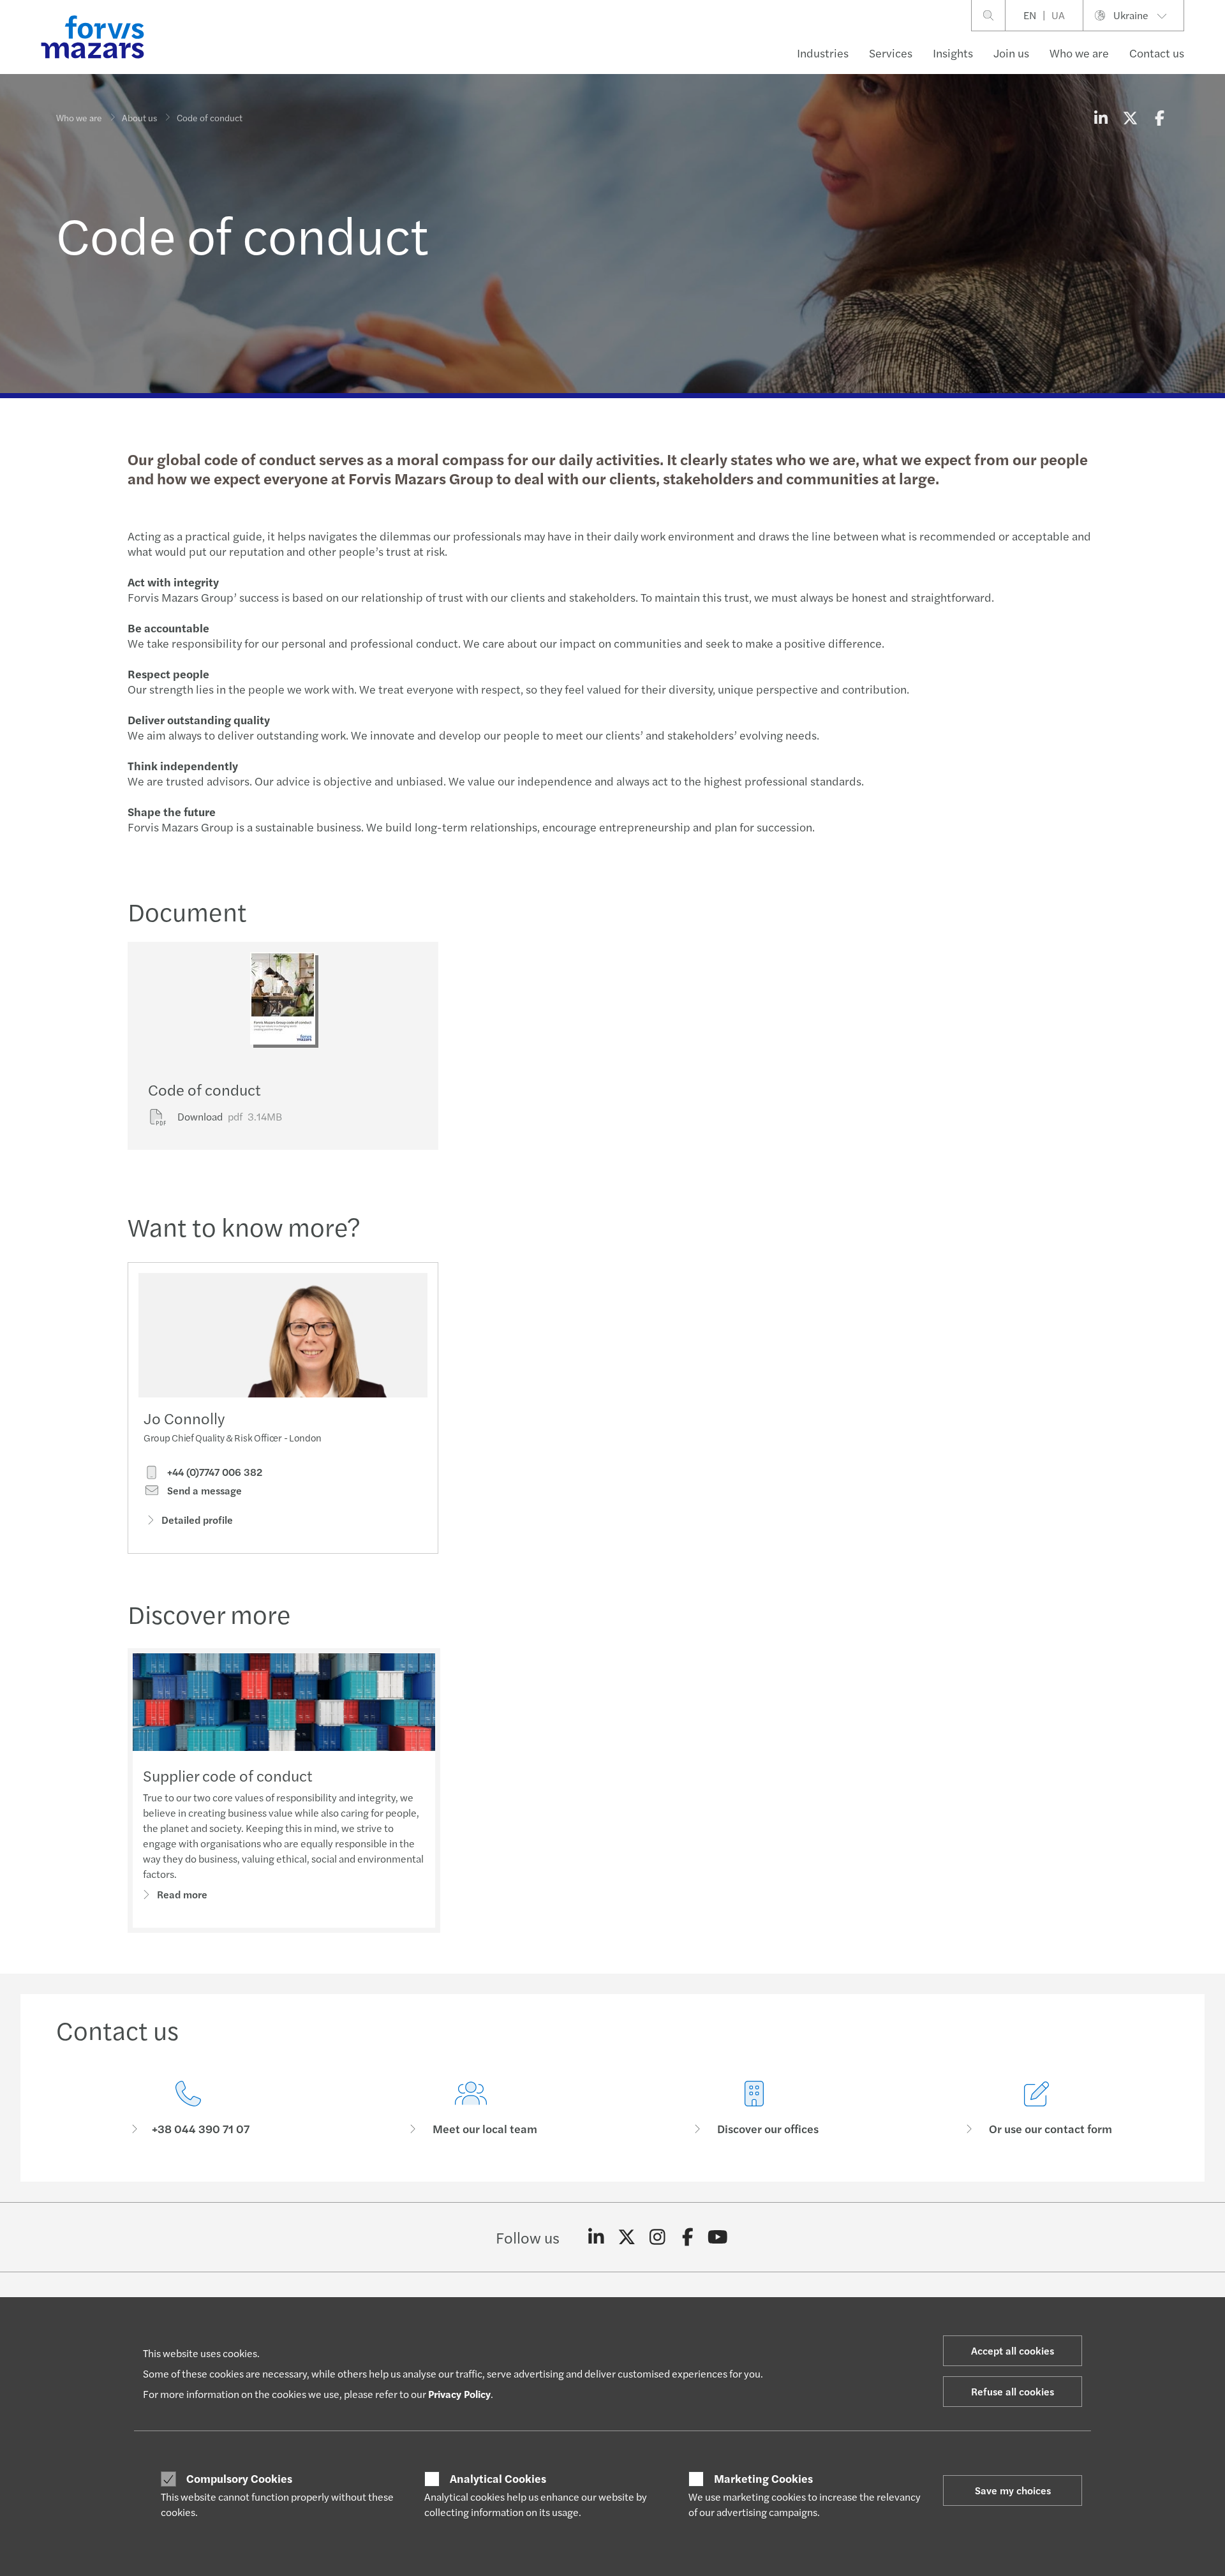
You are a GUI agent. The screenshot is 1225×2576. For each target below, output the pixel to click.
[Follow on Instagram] (657, 2237)
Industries (823, 53)
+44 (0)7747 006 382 (213, 1472)
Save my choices (1013, 2490)
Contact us (1157, 53)
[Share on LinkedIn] (1101, 117)
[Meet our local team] (471, 2109)
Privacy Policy (459, 2394)
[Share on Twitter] (1130, 117)
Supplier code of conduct (228, 1775)
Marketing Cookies (763, 2478)
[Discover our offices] (754, 2109)
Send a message (203, 1491)
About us (139, 117)
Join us (1011, 53)
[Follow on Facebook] (687, 2237)
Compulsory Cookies (239, 2478)
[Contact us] (188, 2109)
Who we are (1079, 53)
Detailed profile (197, 1520)
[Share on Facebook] (1159, 117)
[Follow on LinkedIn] (596, 2237)
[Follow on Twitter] (627, 2237)
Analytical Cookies (498, 2478)
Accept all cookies (1013, 2350)
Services (891, 53)
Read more (182, 1894)
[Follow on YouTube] (718, 2237)
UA (1058, 15)
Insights (953, 53)
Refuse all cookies (1013, 2391)
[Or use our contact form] (1037, 2109)
